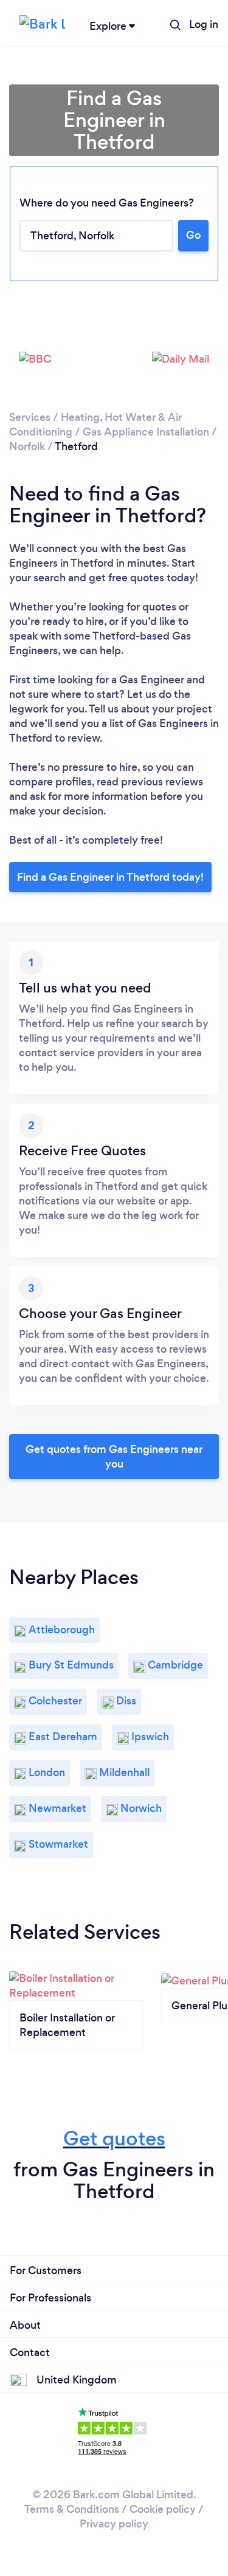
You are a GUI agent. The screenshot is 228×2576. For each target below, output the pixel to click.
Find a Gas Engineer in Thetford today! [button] (110, 877)
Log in (204, 24)
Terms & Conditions (72, 2509)
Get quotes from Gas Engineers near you (114, 1457)
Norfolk (27, 446)
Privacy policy (114, 2524)
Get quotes (114, 2138)
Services (30, 417)
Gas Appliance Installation (146, 432)
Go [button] (193, 235)
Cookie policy (163, 2509)
